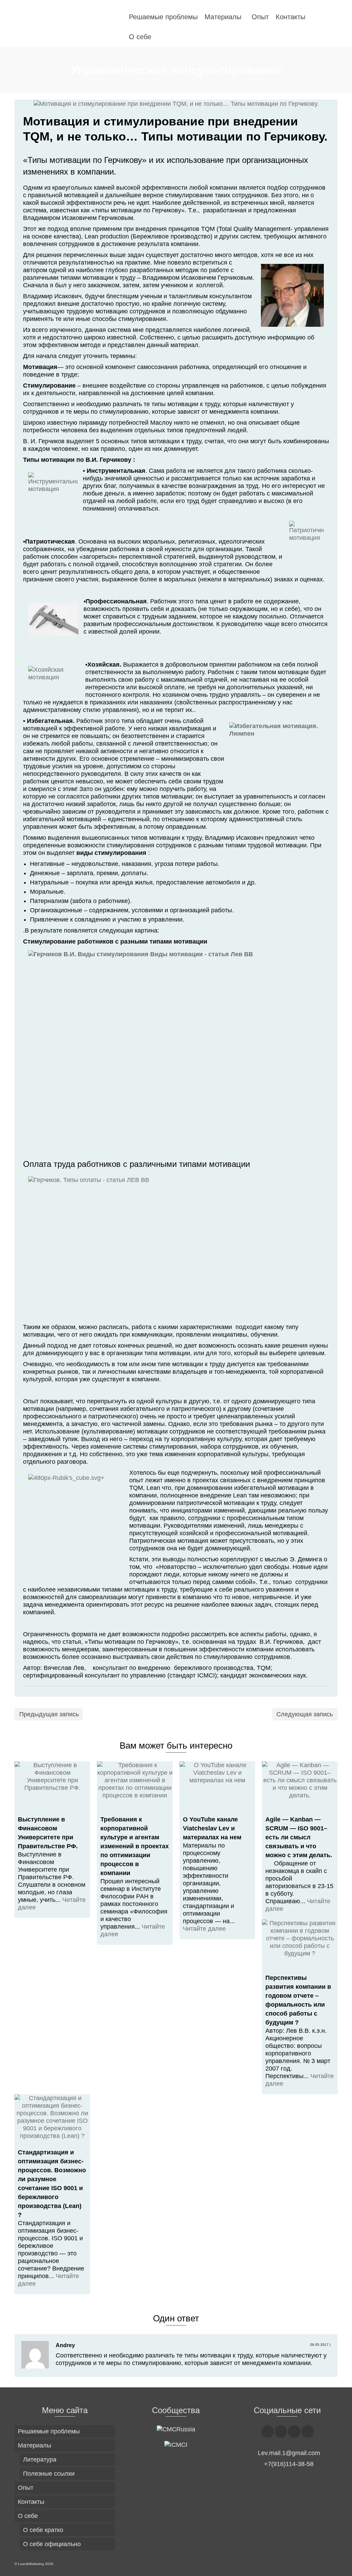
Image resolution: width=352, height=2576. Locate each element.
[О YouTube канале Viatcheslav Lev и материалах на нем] (217, 1786)
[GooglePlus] (281, 2432)
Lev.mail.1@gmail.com (289, 2453)
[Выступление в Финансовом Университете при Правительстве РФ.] (52, 1786)
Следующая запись (305, 1714)
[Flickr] (294, 2432)
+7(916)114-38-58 (289, 2464)
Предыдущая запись (49, 1714)
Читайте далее (204, 1929)
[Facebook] (267, 2432)
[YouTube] (308, 2432)
